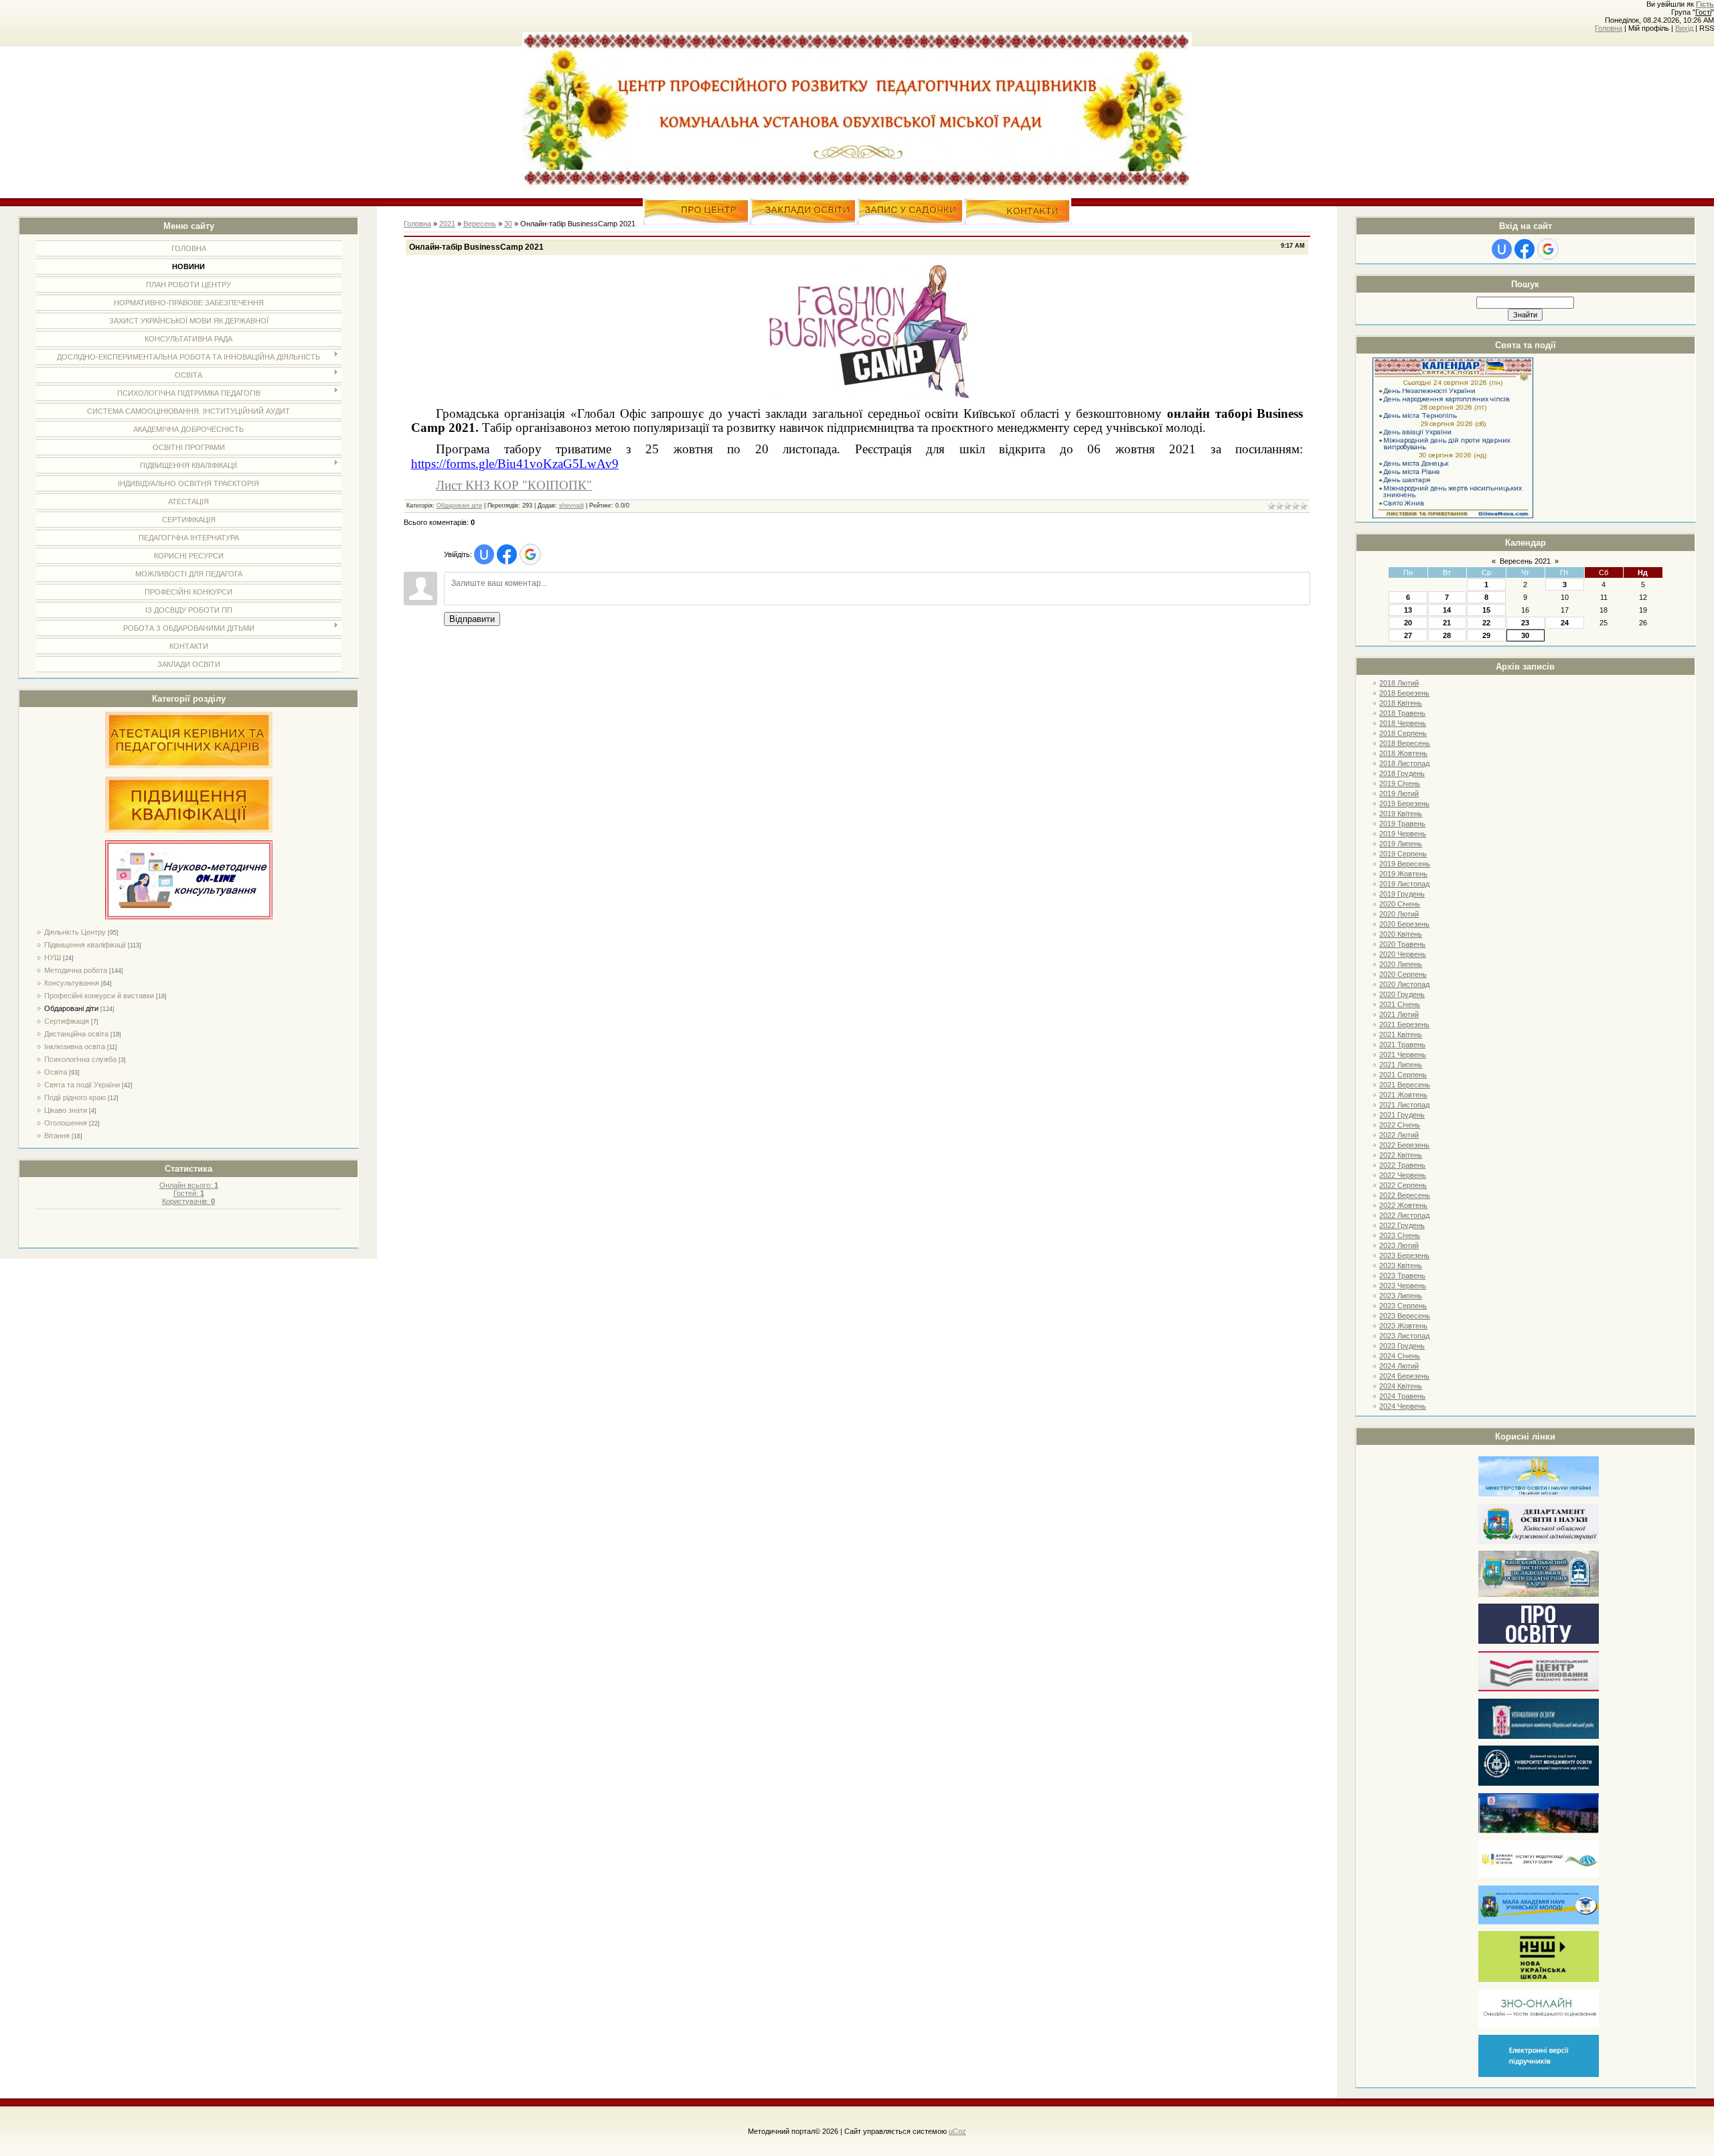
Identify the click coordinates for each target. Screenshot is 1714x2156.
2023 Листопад (1404, 1336)
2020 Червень (1403, 954)
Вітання (57, 1136)
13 (1408, 610)
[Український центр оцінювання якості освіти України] (1539, 1689)
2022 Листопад (1404, 1215)
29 (1486, 635)
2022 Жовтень (1403, 1205)
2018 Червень (1403, 723)
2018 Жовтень (1403, 753)
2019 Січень (1400, 783)
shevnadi (571, 506)
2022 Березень (1404, 1145)
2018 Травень (1402, 713)
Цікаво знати (66, 1110)
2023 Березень (1404, 1255)
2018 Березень (1404, 693)
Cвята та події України (82, 1085)
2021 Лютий (1399, 1014)
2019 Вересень (1405, 864)
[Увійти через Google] (1548, 249)
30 (1525, 635)
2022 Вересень (1405, 1195)
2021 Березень (1404, 1024)
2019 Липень (1401, 844)
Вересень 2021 (1525, 561)
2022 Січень (1400, 1125)
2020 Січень (1400, 904)
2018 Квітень (1401, 703)
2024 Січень (1400, 1356)
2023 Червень (1403, 1286)
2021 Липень (1401, 1065)
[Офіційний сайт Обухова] (1539, 1831)
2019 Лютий (1399, 793)
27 (1408, 635)
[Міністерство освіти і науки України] (1539, 1494)
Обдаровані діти (71, 1008)
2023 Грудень (1402, 1346)
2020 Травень (1402, 944)
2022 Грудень (1402, 1225)
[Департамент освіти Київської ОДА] (1539, 1542)
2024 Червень (1403, 1406)
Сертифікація (67, 1021)
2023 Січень (1400, 1235)
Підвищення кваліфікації (85, 945)
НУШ (53, 957)
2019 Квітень (1401, 814)
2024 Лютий (1399, 1366)
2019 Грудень (1402, 894)
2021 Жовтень (1403, 1095)
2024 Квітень (1401, 1386)
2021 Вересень (1405, 1085)
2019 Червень (1403, 834)
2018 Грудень (1402, 773)
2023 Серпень (1403, 1306)
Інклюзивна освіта (75, 1047)
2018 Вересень (1405, 743)
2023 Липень (1401, 1296)
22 (1486, 623)
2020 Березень (1404, 924)
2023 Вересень (1405, 1316)
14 (1447, 610)
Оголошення (66, 1123)
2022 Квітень (1401, 1155)
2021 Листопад (1404, 1105)
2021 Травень (1402, 1045)
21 (1447, 623)
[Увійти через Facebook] (1525, 249)
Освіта (56, 1072)
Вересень (480, 224)
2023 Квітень (1401, 1265)
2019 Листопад (1404, 884)
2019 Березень (1404, 803)
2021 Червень (1403, 1055)
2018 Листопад (1404, 763)
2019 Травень (1402, 824)
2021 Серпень (1403, 1075)
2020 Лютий (1399, 914)
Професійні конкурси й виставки (99, 996)
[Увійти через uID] (1502, 249)
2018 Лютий (1399, 683)
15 (1486, 610)
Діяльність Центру (75, 932)
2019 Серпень (1403, 854)
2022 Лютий (1399, 1135)
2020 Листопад (1404, 984)
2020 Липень (1401, 964)
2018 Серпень (1403, 733)
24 (1565, 623)
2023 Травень (1402, 1276)
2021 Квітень (1401, 1034)
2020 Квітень (1401, 934)
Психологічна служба (80, 1059)
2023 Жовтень (1403, 1326)
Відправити (472, 619)
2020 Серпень (1403, 974)
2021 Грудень (1402, 1115)
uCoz (957, 2131)
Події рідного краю (75, 1097)
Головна (1609, 28)
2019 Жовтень (1403, 874)
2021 (447, 224)
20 (1408, 623)
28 (1447, 635)
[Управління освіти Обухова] (1539, 1737)
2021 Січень (1400, 1004)
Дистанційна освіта (76, 1034)
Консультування (72, 983)
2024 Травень (1402, 1396)
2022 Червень (1403, 1175)
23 (1525, 623)
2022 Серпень (1403, 1185)
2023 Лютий (1399, 1245)
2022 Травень (1402, 1165)
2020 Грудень (1402, 994)
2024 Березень (1404, 1376)
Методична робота (76, 970)
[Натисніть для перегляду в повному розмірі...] (870, 396)
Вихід (1684, 28)
